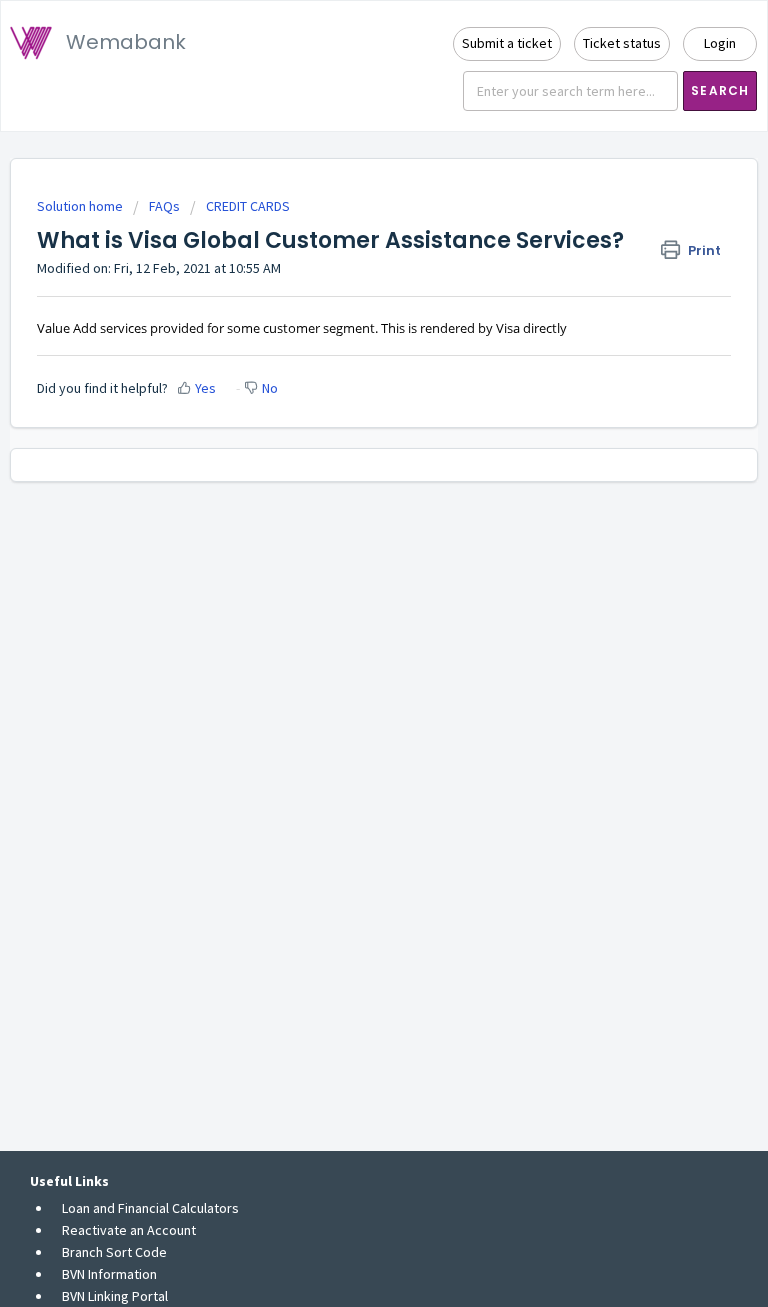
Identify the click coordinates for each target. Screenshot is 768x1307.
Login (720, 43)
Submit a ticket (507, 43)
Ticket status (622, 43)
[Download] (347, 645)
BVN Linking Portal (115, 1296)
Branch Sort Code (114, 1252)
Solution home (81, 206)
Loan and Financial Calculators (150, 1208)
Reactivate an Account (129, 1230)
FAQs (164, 206)
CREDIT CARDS (248, 206)
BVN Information (109, 1274)
